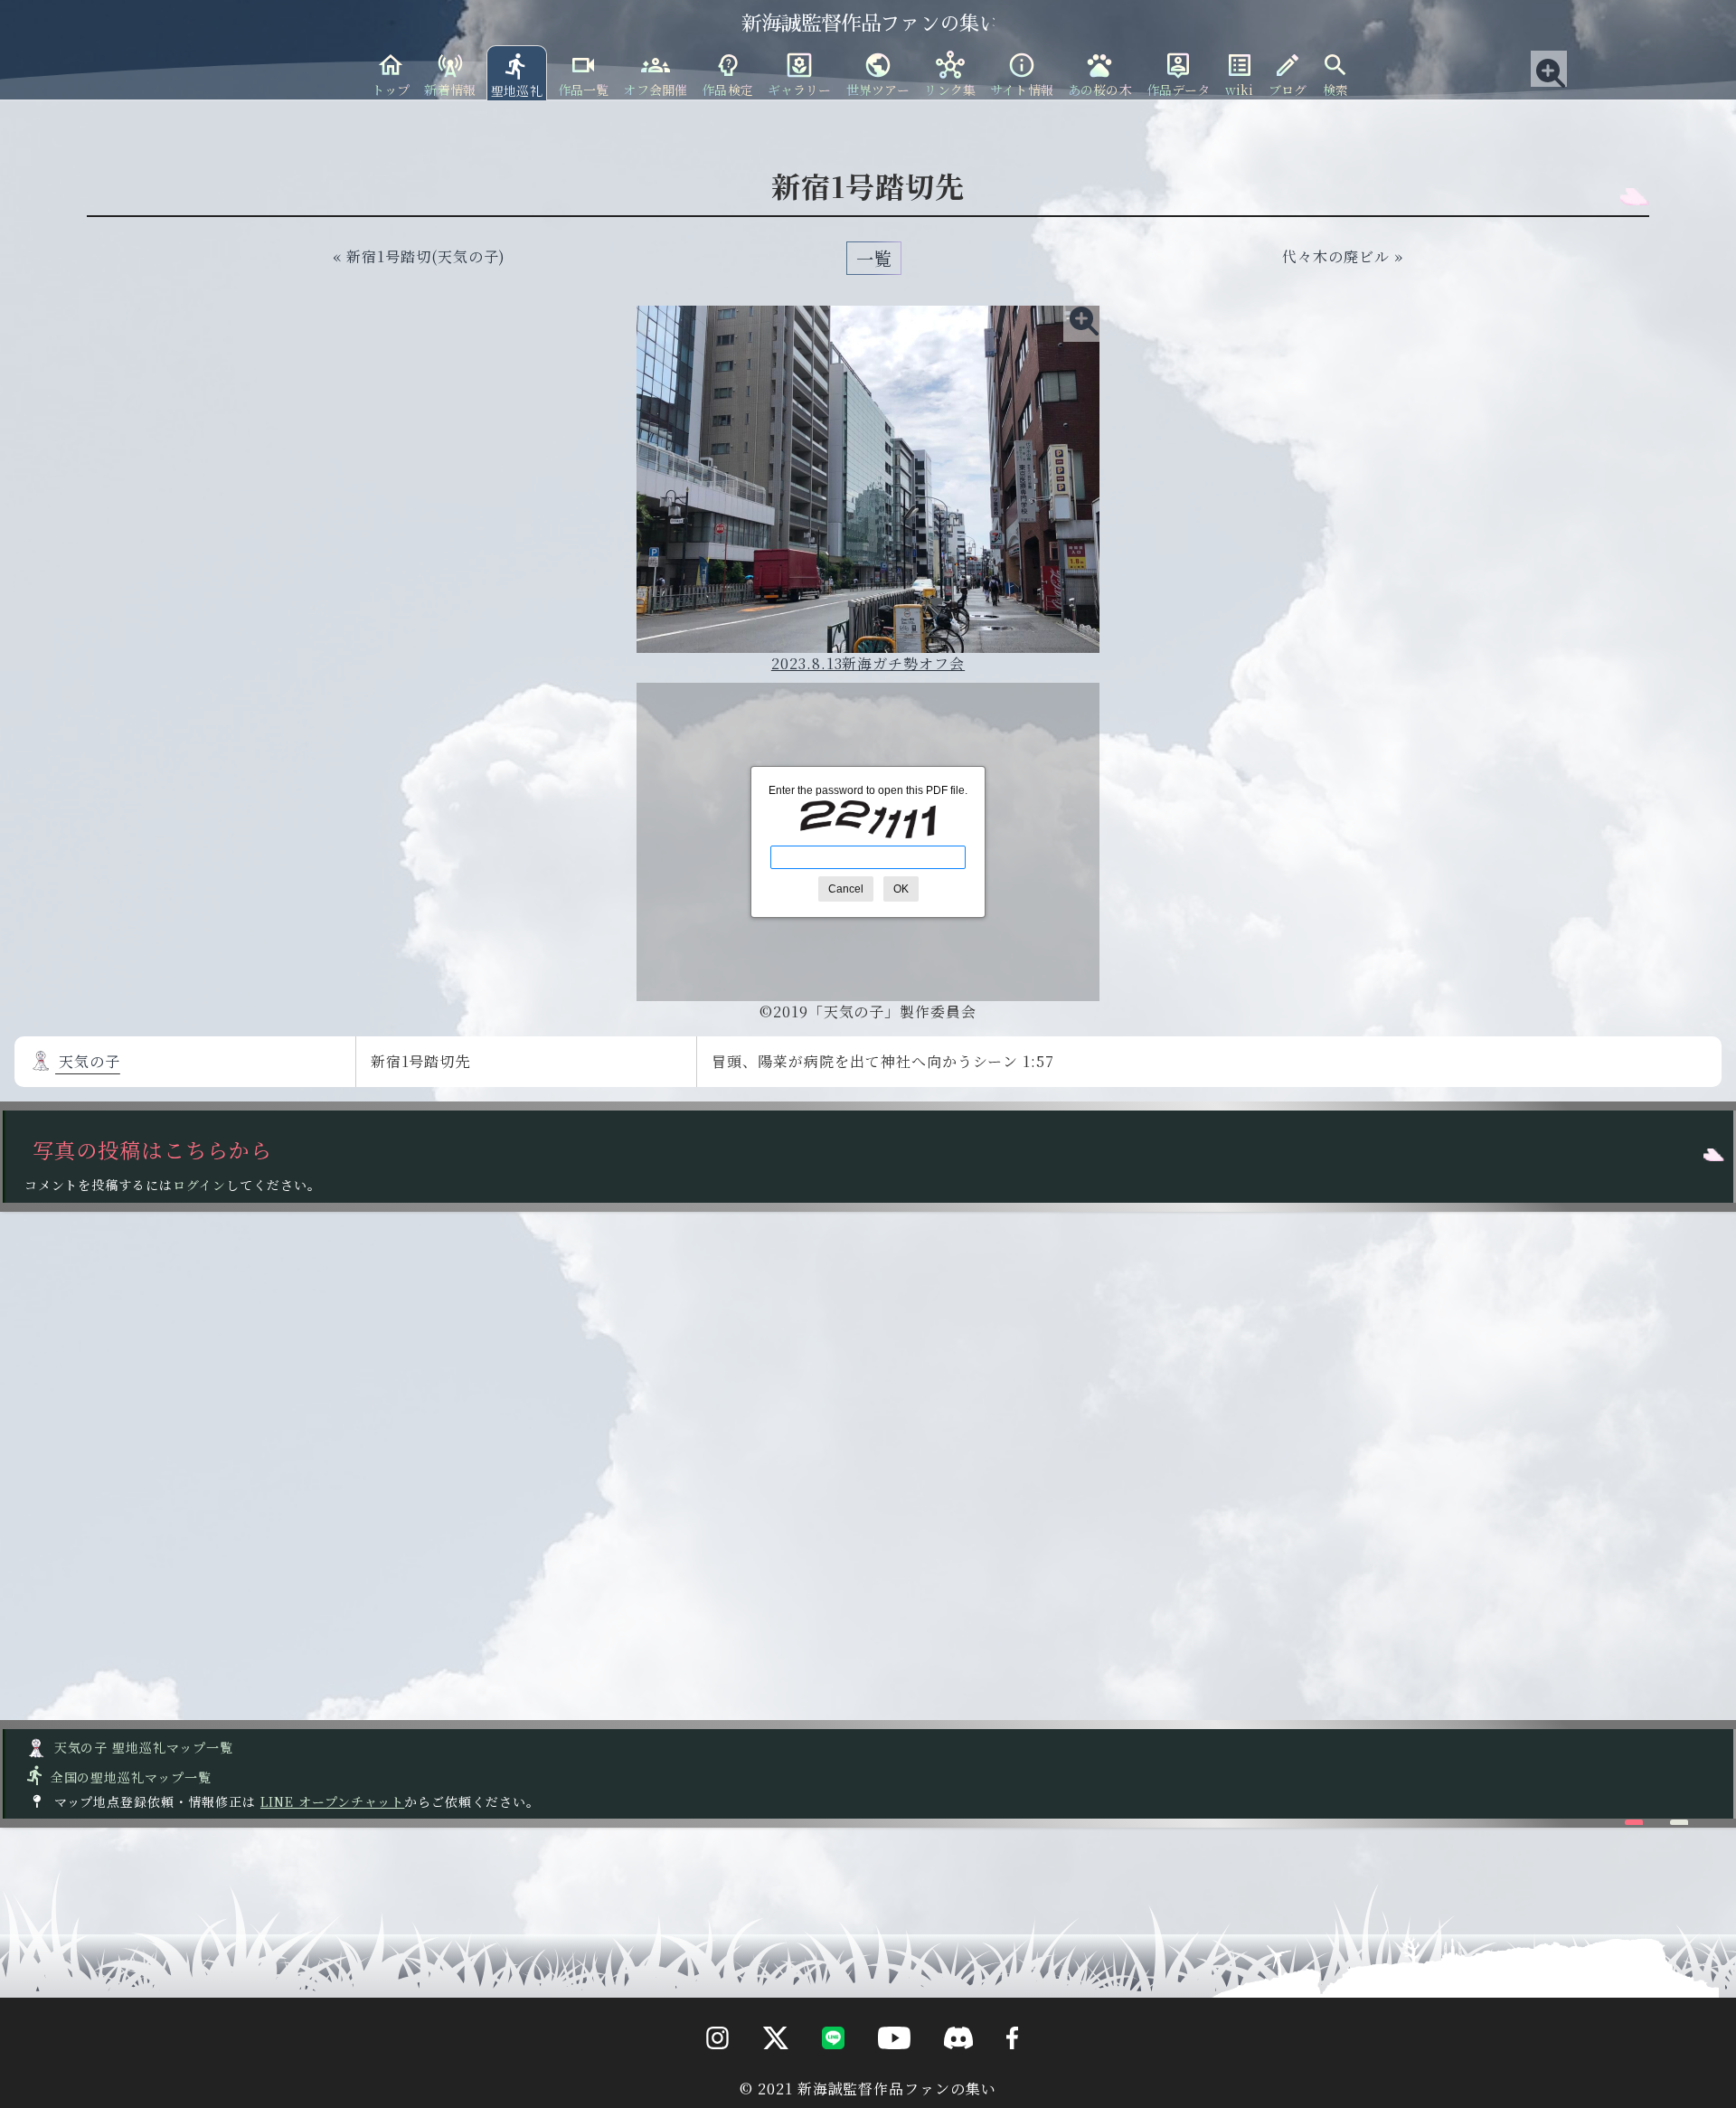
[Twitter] (761, 2072)
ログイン (199, 1185)
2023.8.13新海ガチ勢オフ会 (868, 663)
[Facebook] (998, 2072)
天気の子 (88, 1061)
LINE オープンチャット (332, 1801)
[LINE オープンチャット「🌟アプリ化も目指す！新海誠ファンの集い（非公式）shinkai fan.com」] (819, 2072)
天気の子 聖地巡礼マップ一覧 (142, 1747)
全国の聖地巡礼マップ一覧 (118, 1777)
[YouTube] (879, 2072)
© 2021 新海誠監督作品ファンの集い (868, 2089)
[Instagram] (704, 2072)
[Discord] (944, 2072)
